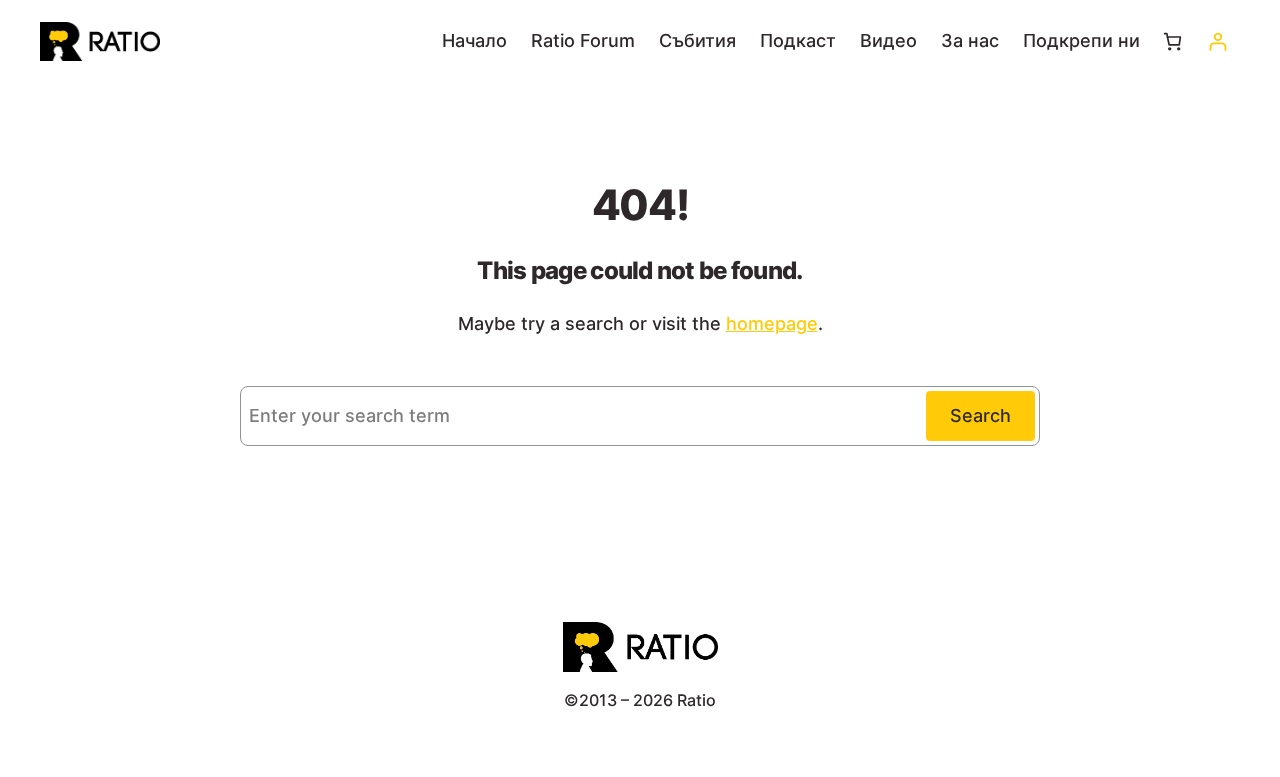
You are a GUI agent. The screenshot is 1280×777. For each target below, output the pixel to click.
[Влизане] (1217, 41)
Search (980, 415)
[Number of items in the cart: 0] (1172, 41)
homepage (772, 323)
